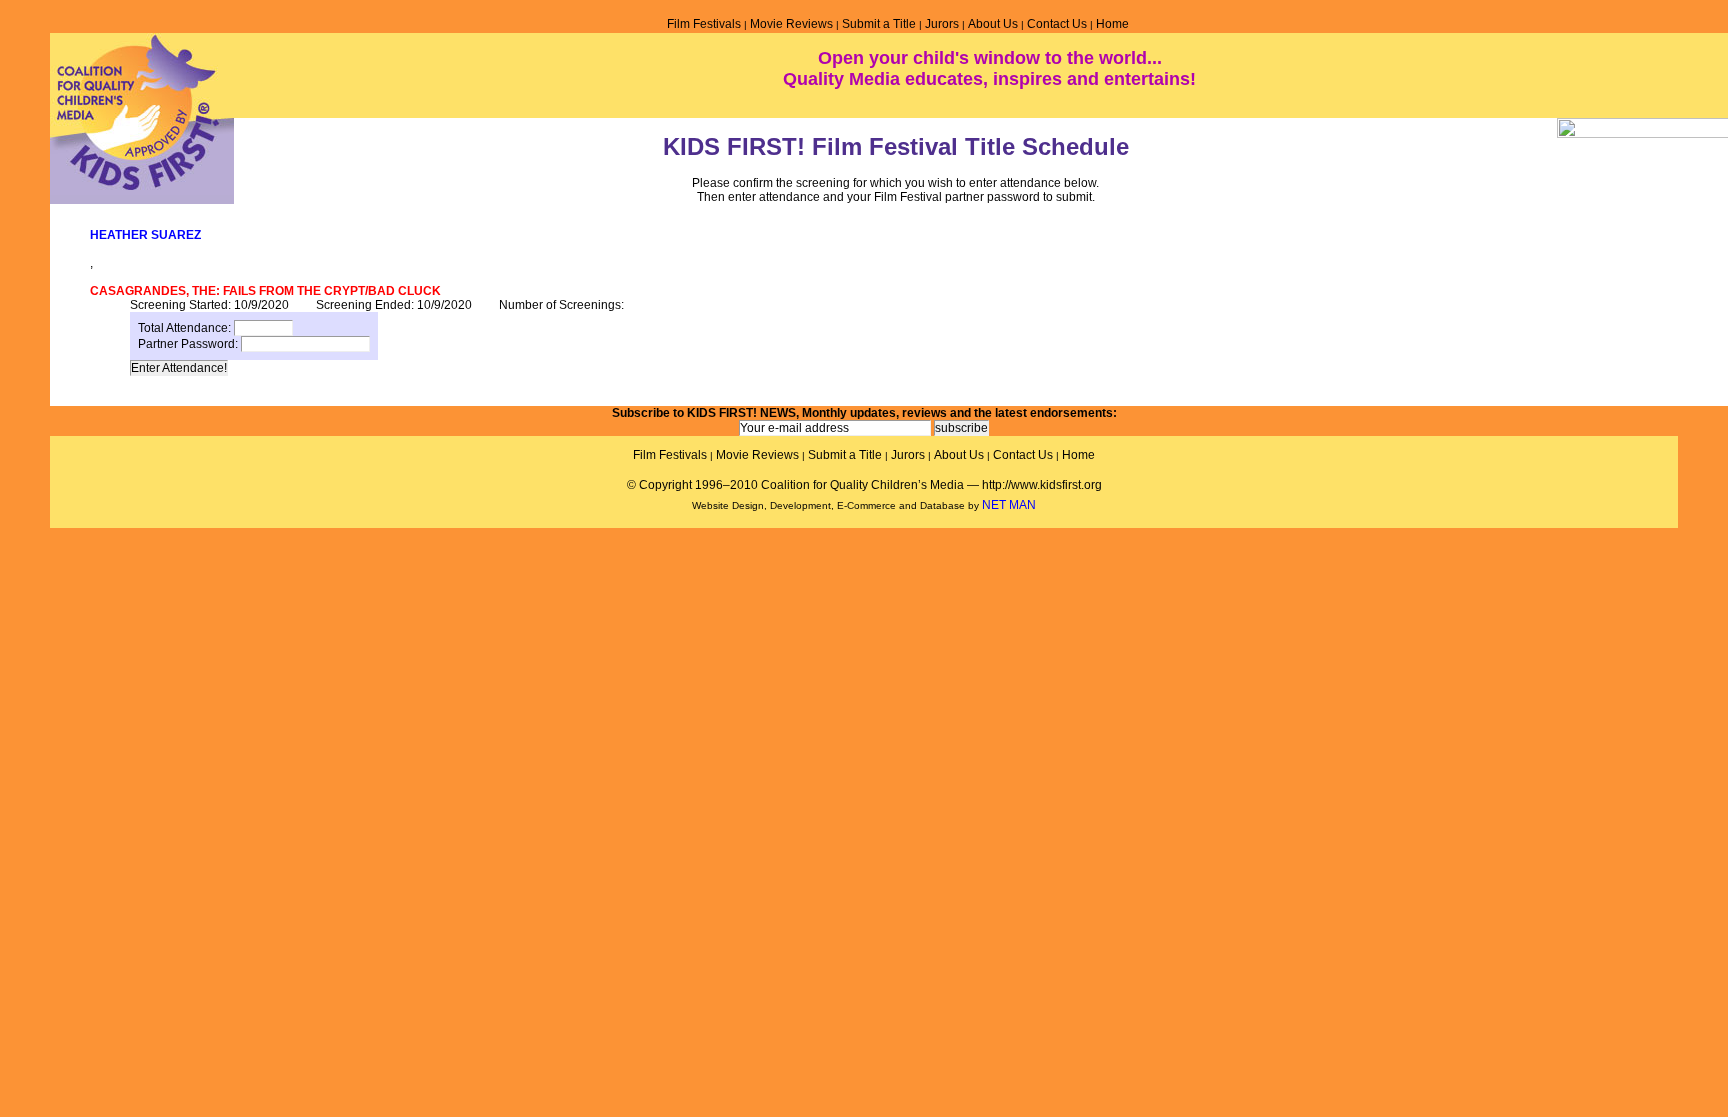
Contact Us (1057, 24)
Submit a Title (879, 24)
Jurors (942, 24)
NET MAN (1009, 505)
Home (1112, 24)
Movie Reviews (791, 24)
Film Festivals (704, 24)
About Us (993, 24)
